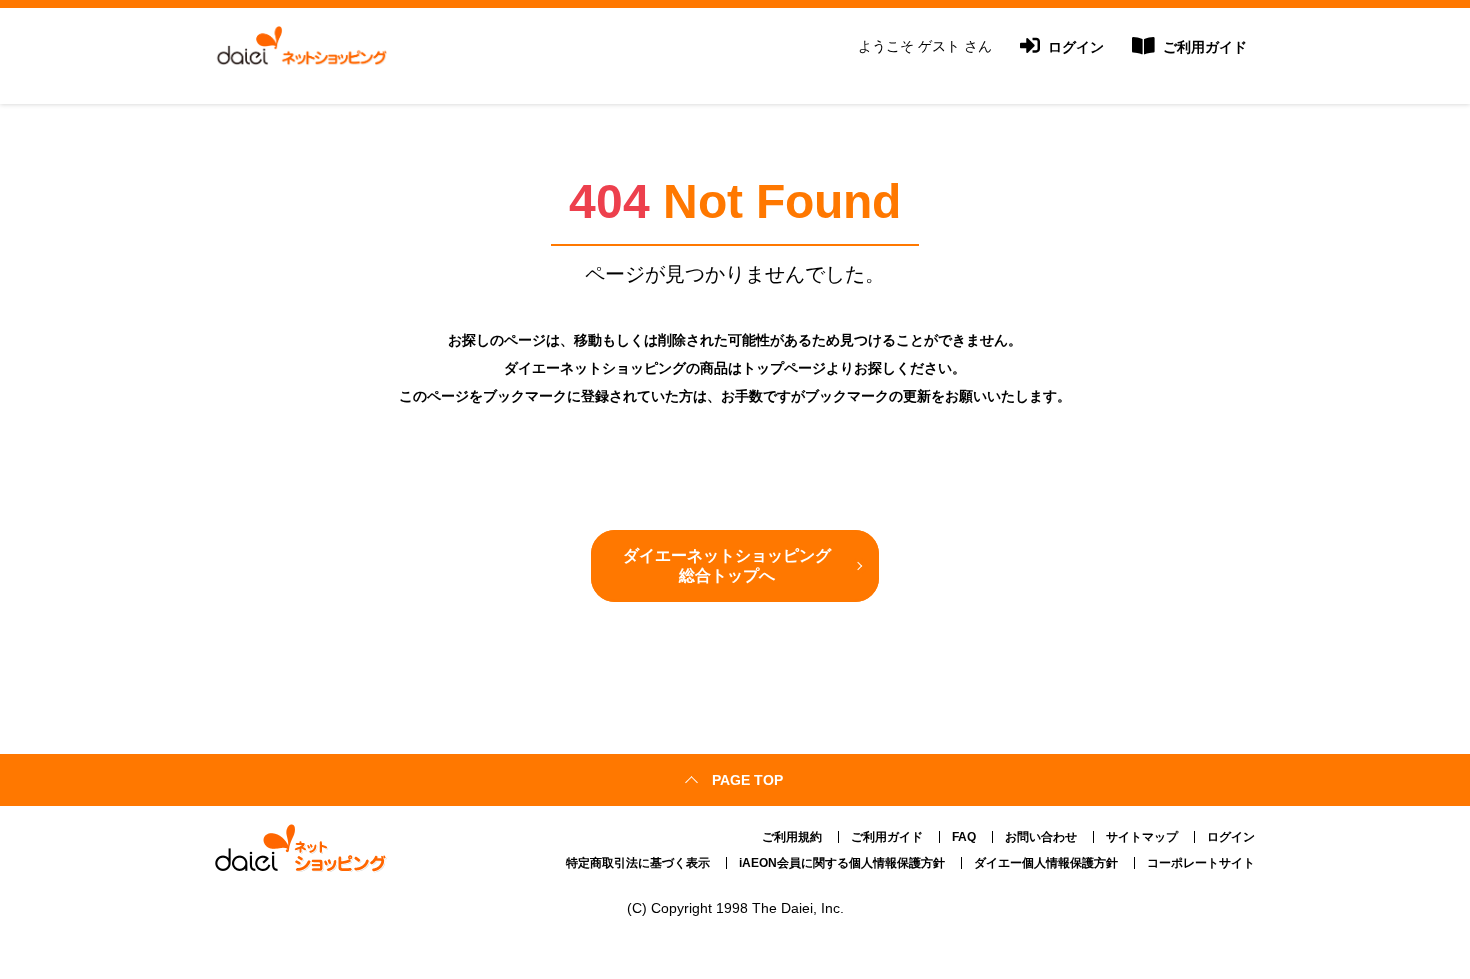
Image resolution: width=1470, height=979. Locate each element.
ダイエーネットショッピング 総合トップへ (727, 565)
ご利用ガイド (1203, 47)
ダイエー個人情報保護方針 (1046, 863)
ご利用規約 (792, 837)
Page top (747, 780)
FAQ (964, 837)
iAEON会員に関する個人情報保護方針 (842, 863)
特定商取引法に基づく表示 (638, 863)
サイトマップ (1142, 837)
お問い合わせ (1041, 837)
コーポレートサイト (1201, 863)
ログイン (1074, 47)
